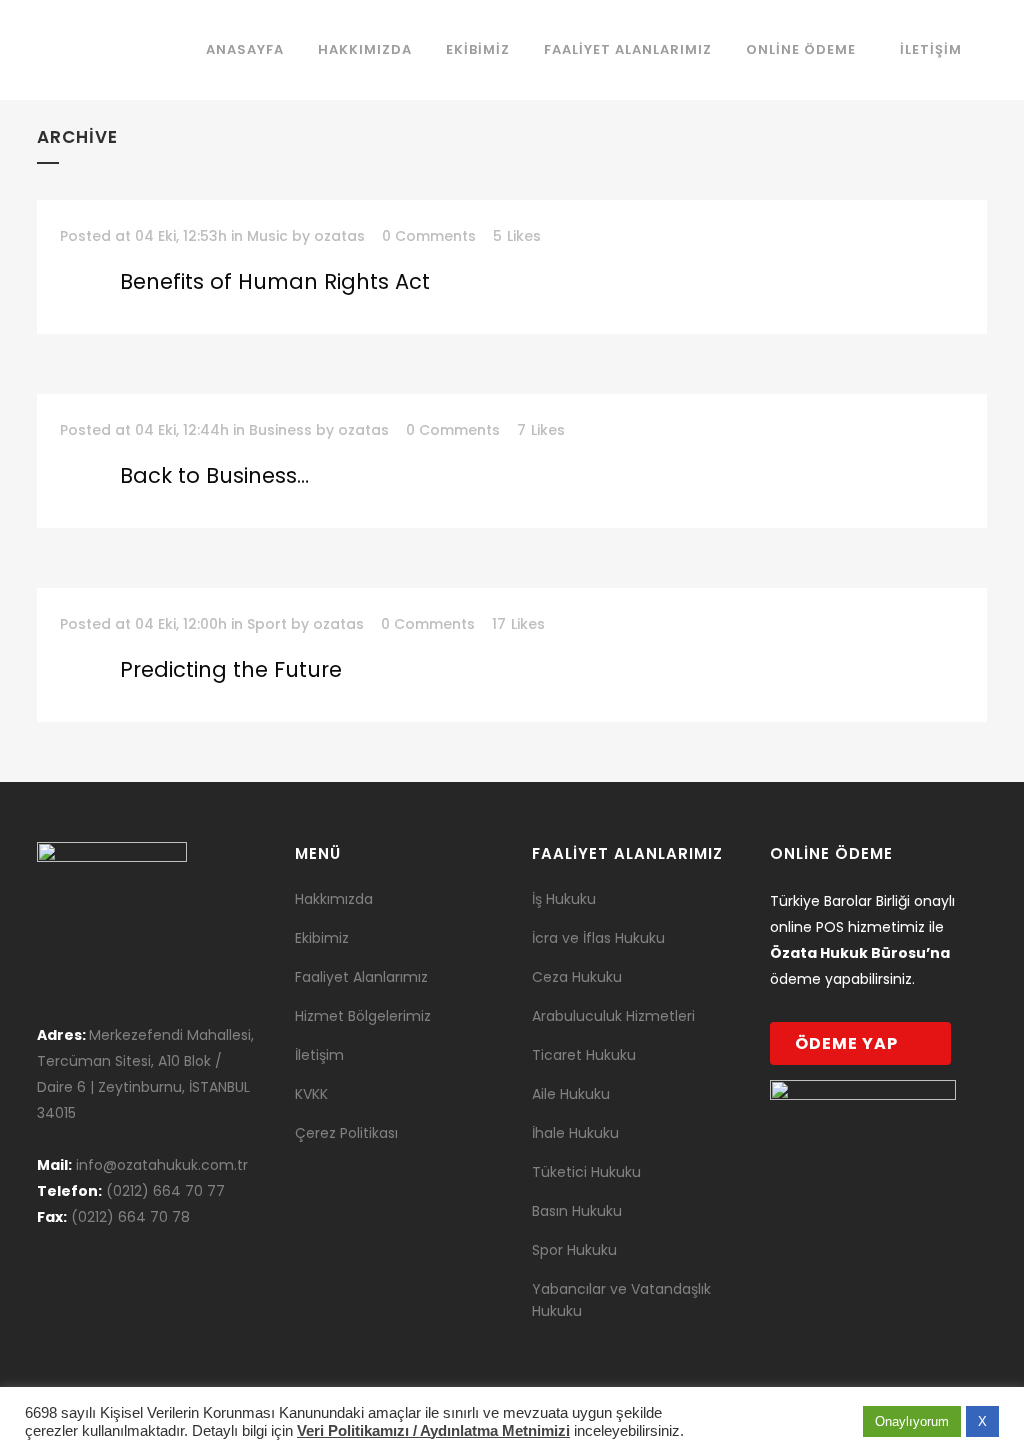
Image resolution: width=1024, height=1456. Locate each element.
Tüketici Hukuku (586, 1172)
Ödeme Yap (846, 1043)
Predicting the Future (231, 669)
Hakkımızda (334, 899)
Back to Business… (214, 475)
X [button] (982, 1421)
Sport (267, 624)
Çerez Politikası (346, 1133)
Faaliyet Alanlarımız (361, 977)
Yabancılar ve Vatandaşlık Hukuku (621, 1300)
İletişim (319, 1055)
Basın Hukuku (577, 1211)
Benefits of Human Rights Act (275, 281)
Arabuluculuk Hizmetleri (613, 1016)
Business (280, 430)
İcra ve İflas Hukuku (598, 938)
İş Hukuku (564, 899)
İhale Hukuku (575, 1133)
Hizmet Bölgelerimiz (363, 1016)
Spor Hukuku (574, 1250)
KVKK (311, 1094)
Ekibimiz (322, 938)
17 (518, 624)
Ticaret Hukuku (584, 1055)
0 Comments (429, 236)
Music (267, 236)
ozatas (339, 236)
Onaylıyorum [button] (912, 1421)
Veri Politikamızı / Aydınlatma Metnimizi (433, 1431)
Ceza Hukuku (577, 977)
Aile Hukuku (571, 1094)
